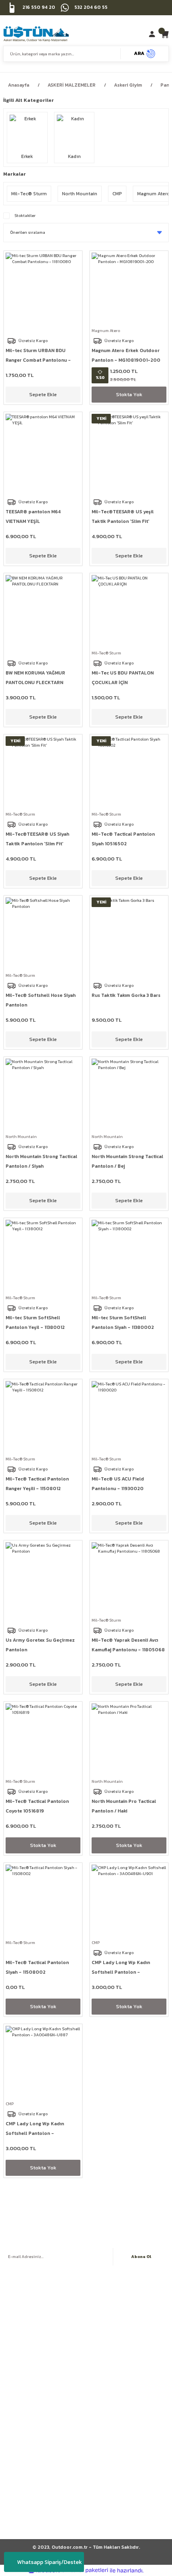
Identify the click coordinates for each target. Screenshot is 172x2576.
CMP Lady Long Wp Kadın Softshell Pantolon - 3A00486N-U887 (35, 2129)
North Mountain (21, 1137)
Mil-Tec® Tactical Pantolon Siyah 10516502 (123, 839)
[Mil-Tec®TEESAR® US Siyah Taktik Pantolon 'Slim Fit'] (43, 774)
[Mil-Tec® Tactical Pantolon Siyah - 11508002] (43, 1902)
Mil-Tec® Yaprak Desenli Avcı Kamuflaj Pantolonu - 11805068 (128, 1645)
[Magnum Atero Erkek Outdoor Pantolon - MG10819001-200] (129, 290)
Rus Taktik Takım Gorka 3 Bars (126, 995)
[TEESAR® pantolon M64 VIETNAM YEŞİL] (43, 451)
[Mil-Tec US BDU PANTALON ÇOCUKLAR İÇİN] (129, 613)
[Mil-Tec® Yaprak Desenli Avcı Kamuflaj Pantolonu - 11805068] (129, 1580)
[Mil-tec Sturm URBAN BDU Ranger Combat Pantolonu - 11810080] (43, 290)
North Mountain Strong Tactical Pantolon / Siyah (41, 1161)
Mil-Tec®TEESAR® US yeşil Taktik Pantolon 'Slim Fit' (123, 516)
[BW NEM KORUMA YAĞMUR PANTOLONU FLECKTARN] (43, 613)
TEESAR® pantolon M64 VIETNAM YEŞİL (33, 516)
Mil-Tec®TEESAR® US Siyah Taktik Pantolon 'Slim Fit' (37, 839)
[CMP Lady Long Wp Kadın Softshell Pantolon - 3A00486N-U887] (43, 2063)
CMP (96, 1943)
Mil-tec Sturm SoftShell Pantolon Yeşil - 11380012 (35, 1322)
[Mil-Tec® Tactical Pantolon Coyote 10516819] (43, 1741)
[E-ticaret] (85, 2571)
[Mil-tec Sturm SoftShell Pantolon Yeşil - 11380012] (43, 1257)
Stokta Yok (129, 394)
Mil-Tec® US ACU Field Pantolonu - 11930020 (118, 1484)
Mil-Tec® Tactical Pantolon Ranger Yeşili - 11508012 (37, 1484)
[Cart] (165, 34)
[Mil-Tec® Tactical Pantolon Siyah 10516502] (129, 774)
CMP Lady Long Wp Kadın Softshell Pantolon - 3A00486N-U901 (121, 1968)
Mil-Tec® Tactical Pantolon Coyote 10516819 (37, 1806)
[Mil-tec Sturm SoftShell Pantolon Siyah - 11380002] (129, 1257)
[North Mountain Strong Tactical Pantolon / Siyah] (43, 1096)
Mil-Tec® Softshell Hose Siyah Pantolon (41, 1000)
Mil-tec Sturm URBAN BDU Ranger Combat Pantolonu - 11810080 (38, 356)
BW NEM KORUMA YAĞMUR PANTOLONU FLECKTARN (35, 678)
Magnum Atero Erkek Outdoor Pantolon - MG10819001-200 (126, 355)
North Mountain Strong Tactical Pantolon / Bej (127, 1161)
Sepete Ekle (43, 394)
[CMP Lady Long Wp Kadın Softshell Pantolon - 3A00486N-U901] (129, 1902)
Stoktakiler (25, 216)
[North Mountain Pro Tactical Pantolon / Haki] (129, 1741)
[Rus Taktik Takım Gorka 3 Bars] (129, 935)
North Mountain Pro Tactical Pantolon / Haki (124, 1806)
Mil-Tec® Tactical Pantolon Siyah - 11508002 (37, 1967)
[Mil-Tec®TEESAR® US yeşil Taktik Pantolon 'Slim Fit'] (129, 451)
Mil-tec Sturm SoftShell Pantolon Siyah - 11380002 (123, 1322)
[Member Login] (153, 34)
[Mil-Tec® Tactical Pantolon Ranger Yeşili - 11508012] (43, 1419)
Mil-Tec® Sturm (106, 653)
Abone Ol (141, 2257)
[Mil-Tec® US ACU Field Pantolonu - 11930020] (129, 1419)
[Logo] (36, 34)
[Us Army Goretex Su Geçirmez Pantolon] (43, 1580)
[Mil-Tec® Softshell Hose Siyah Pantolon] (43, 935)
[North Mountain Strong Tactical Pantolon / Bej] (129, 1096)
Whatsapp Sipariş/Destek (50, 2562)
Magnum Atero (106, 331)
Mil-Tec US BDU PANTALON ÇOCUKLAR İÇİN (123, 678)
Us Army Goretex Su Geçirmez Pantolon (40, 1645)
